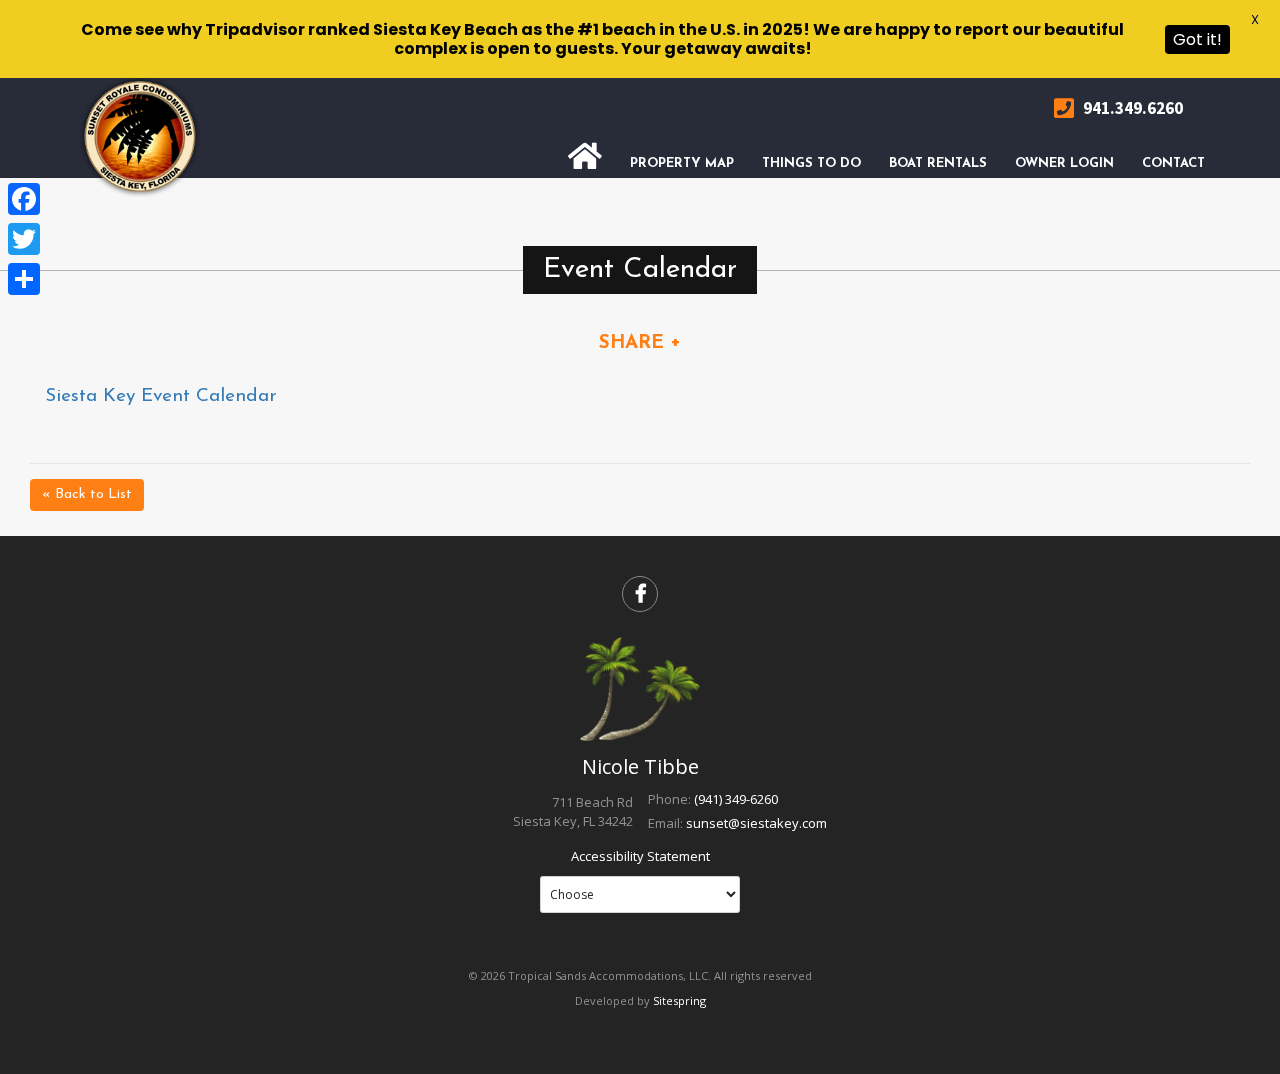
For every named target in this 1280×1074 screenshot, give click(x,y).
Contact (1173, 163)
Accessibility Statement (640, 856)
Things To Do (811, 163)
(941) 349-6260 (736, 799)
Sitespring (679, 1000)
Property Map (682, 163)
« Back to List (87, 494)
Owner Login (1064, 163)
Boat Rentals (938, 163)
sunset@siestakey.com (756, 823)
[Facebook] (24, 199)
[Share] (24, 279)
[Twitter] (24, 239)
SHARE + (640, 343)
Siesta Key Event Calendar (161, 396)
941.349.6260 (1131, 108)
